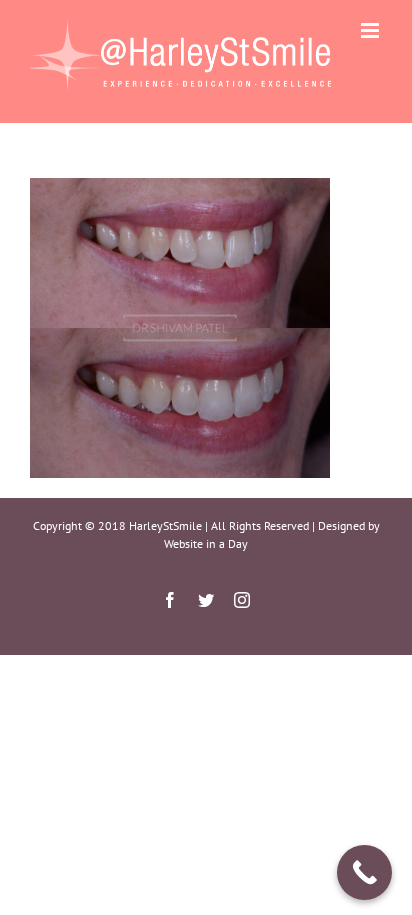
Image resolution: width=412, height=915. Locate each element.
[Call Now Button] (364, 872)
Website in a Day (206, 543)
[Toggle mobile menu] (371, 30)
